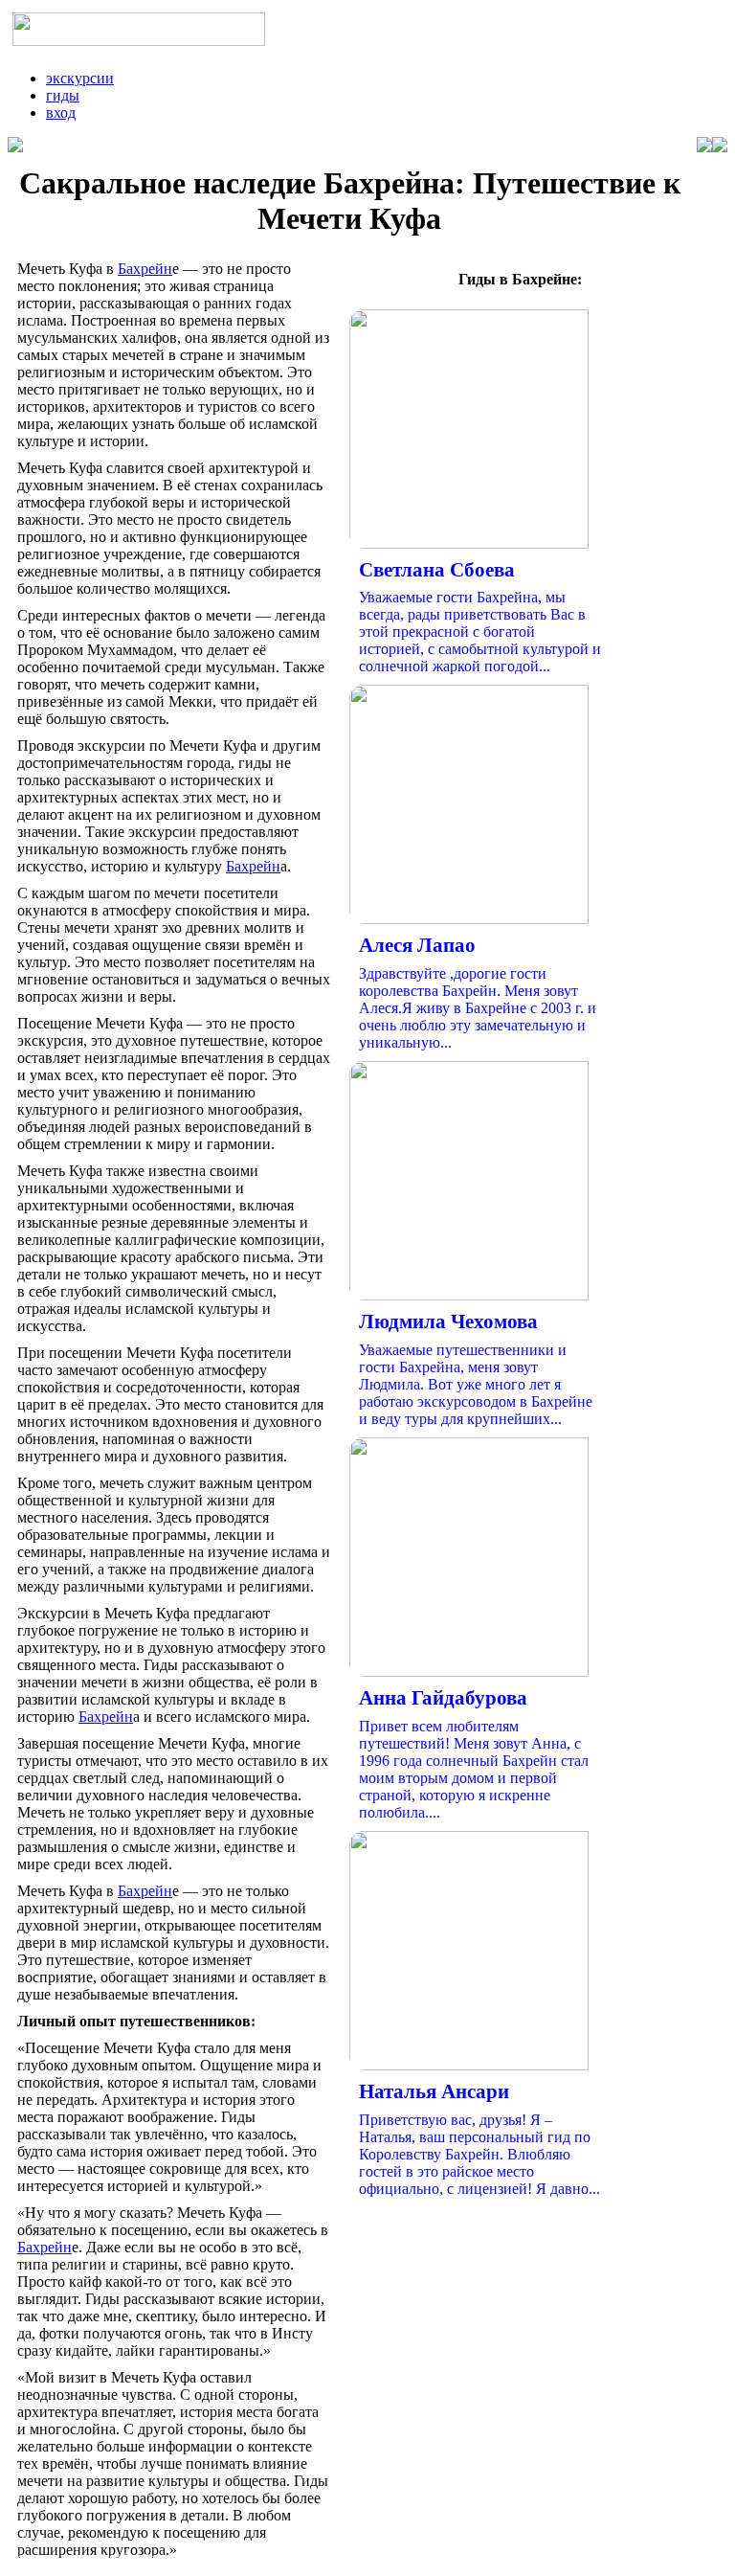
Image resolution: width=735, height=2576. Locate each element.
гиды (63, 95)
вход (61, 113)
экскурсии (80, 78)
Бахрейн (145, 269)
